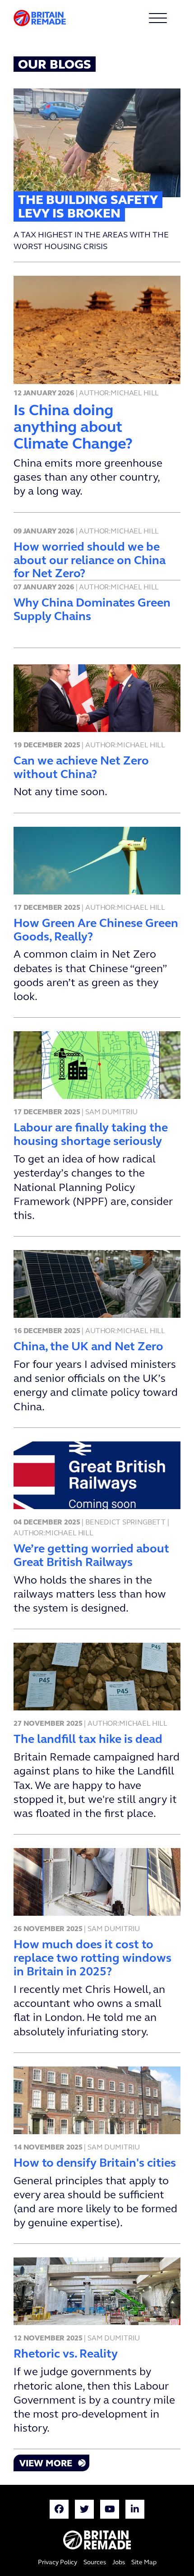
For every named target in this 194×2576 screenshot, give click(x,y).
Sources (95, 2563)
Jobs (119, 2563)
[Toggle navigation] (169, 18)
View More (46, 2464)
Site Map (144, 2563)
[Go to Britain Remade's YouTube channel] (110, 2511)
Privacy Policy (58, 2563)
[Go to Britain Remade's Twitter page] (84, 2511)
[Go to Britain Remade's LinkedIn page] (135, 2511)
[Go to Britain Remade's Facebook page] (59, 2511)
